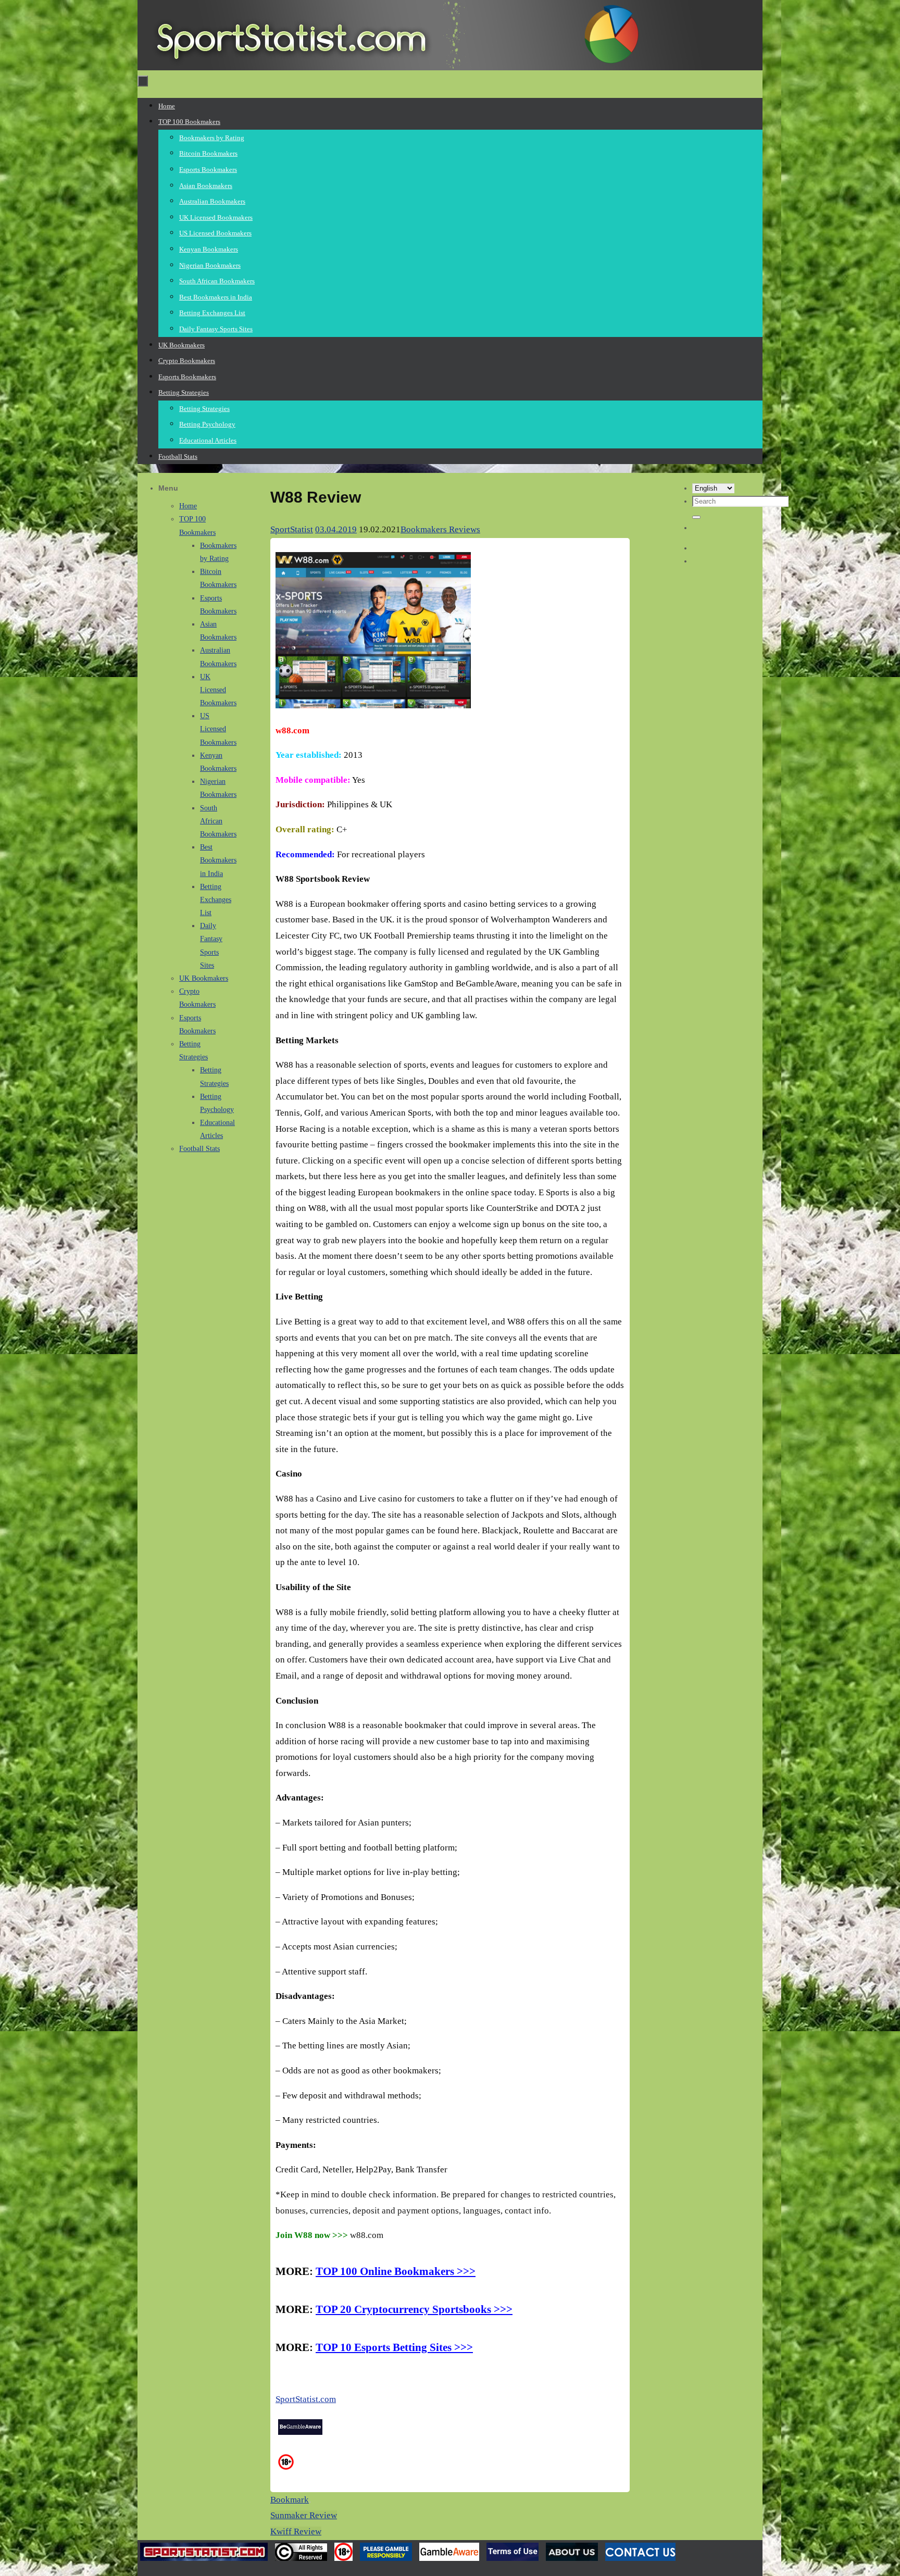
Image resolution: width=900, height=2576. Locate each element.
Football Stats (199, 1149)
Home (188, 506)
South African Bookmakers (218, 821)
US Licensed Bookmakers (218, 729)
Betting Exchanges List (216, 900)
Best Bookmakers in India (218, 860)
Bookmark (290, 2500)
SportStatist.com (306, 2399)
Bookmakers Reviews (440, 529)
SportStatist (292, 529)
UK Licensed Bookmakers (218, 690)
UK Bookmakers (204, 978)
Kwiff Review (296, 2531)
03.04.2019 (336, 529)
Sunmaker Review (304, 2515)
